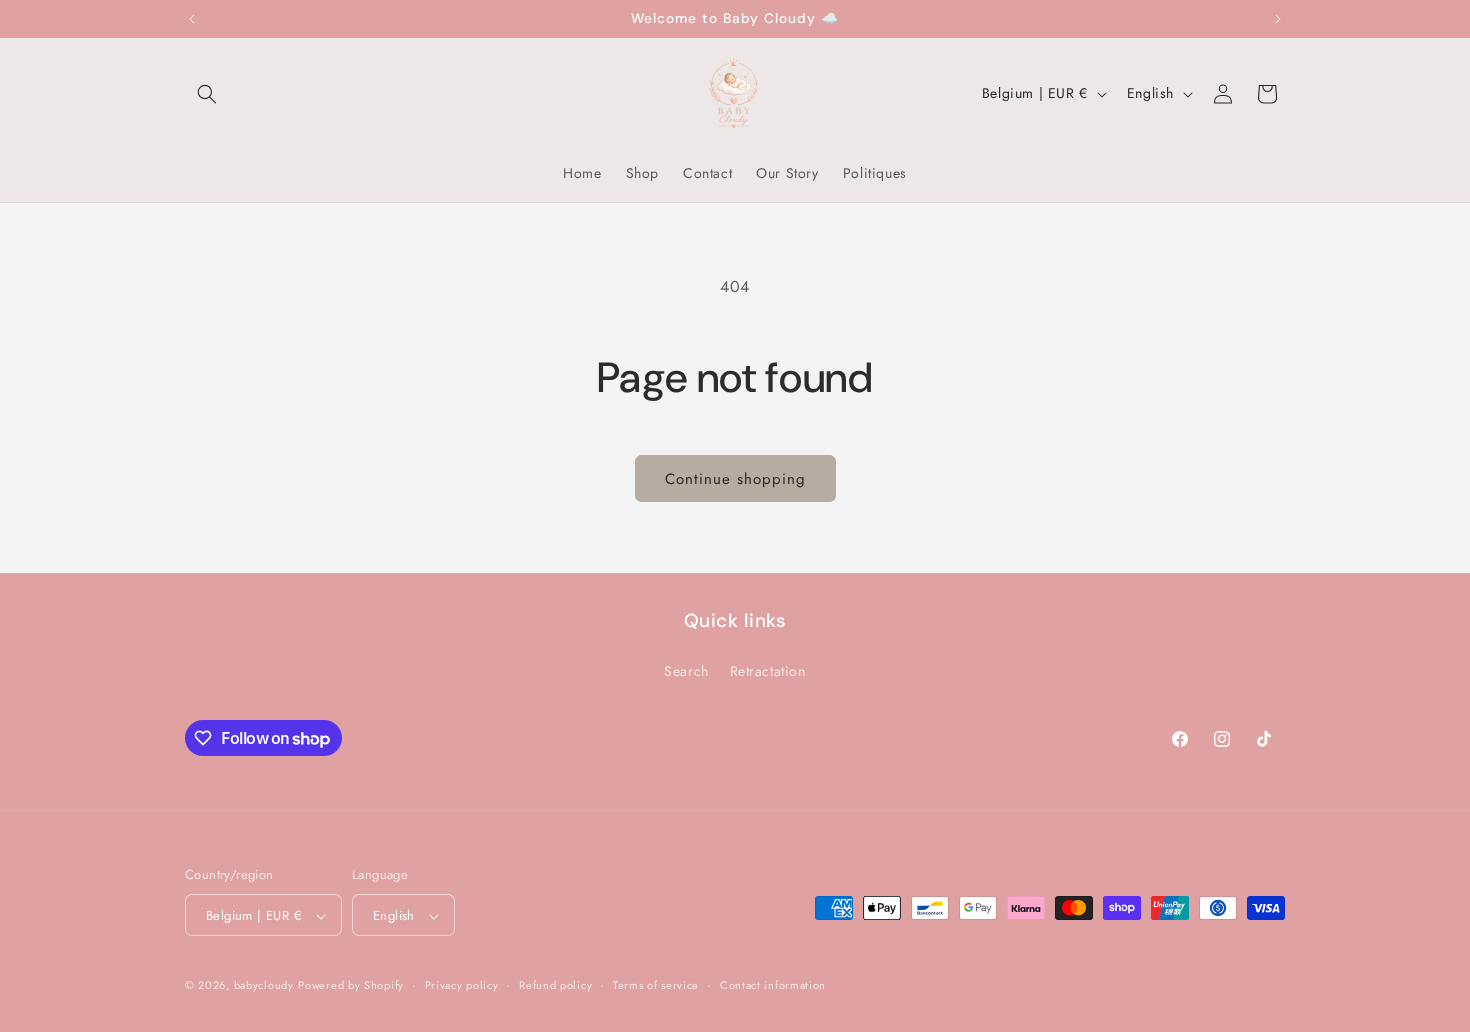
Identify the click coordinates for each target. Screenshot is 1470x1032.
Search (686, 670)
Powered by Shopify (351, 986)
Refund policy (555, 985)
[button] (207, 94)
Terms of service (656, 985)
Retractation (768, 670)
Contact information (773, 985)
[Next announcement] (1278, 19)
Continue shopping (735, 479)
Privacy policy (462, 985)
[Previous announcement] (192, 19)
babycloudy (264, 986)
